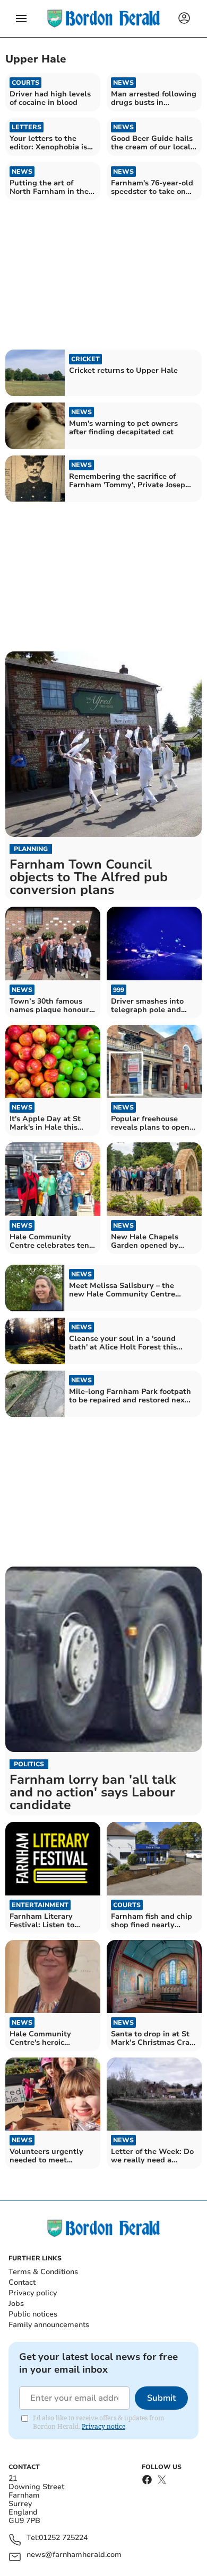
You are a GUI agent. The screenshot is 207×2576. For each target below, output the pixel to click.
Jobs (16, 2304)
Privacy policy (33, 2293)
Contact (22, 2282)
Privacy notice (103, 2426)
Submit (161, 2398)
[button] (21, 19)
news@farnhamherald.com (74, 2555)
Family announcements (49, 2325)
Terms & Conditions (43, 2272)
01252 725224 (63, 2538)
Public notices (33, 2314)
